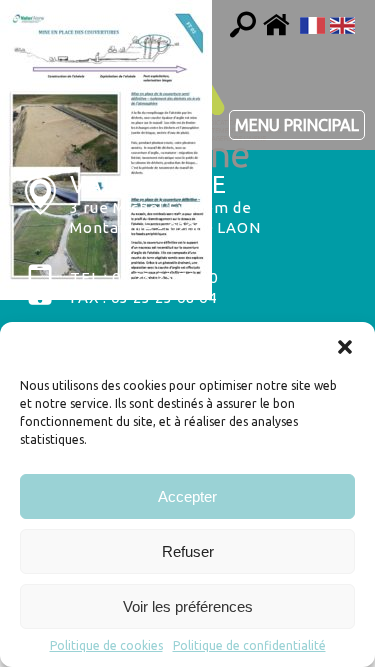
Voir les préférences (188, 606)
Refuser (188, 551)
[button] (345, 347)
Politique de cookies (106, 645)
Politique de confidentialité (249, 645)
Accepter (187, 496)
